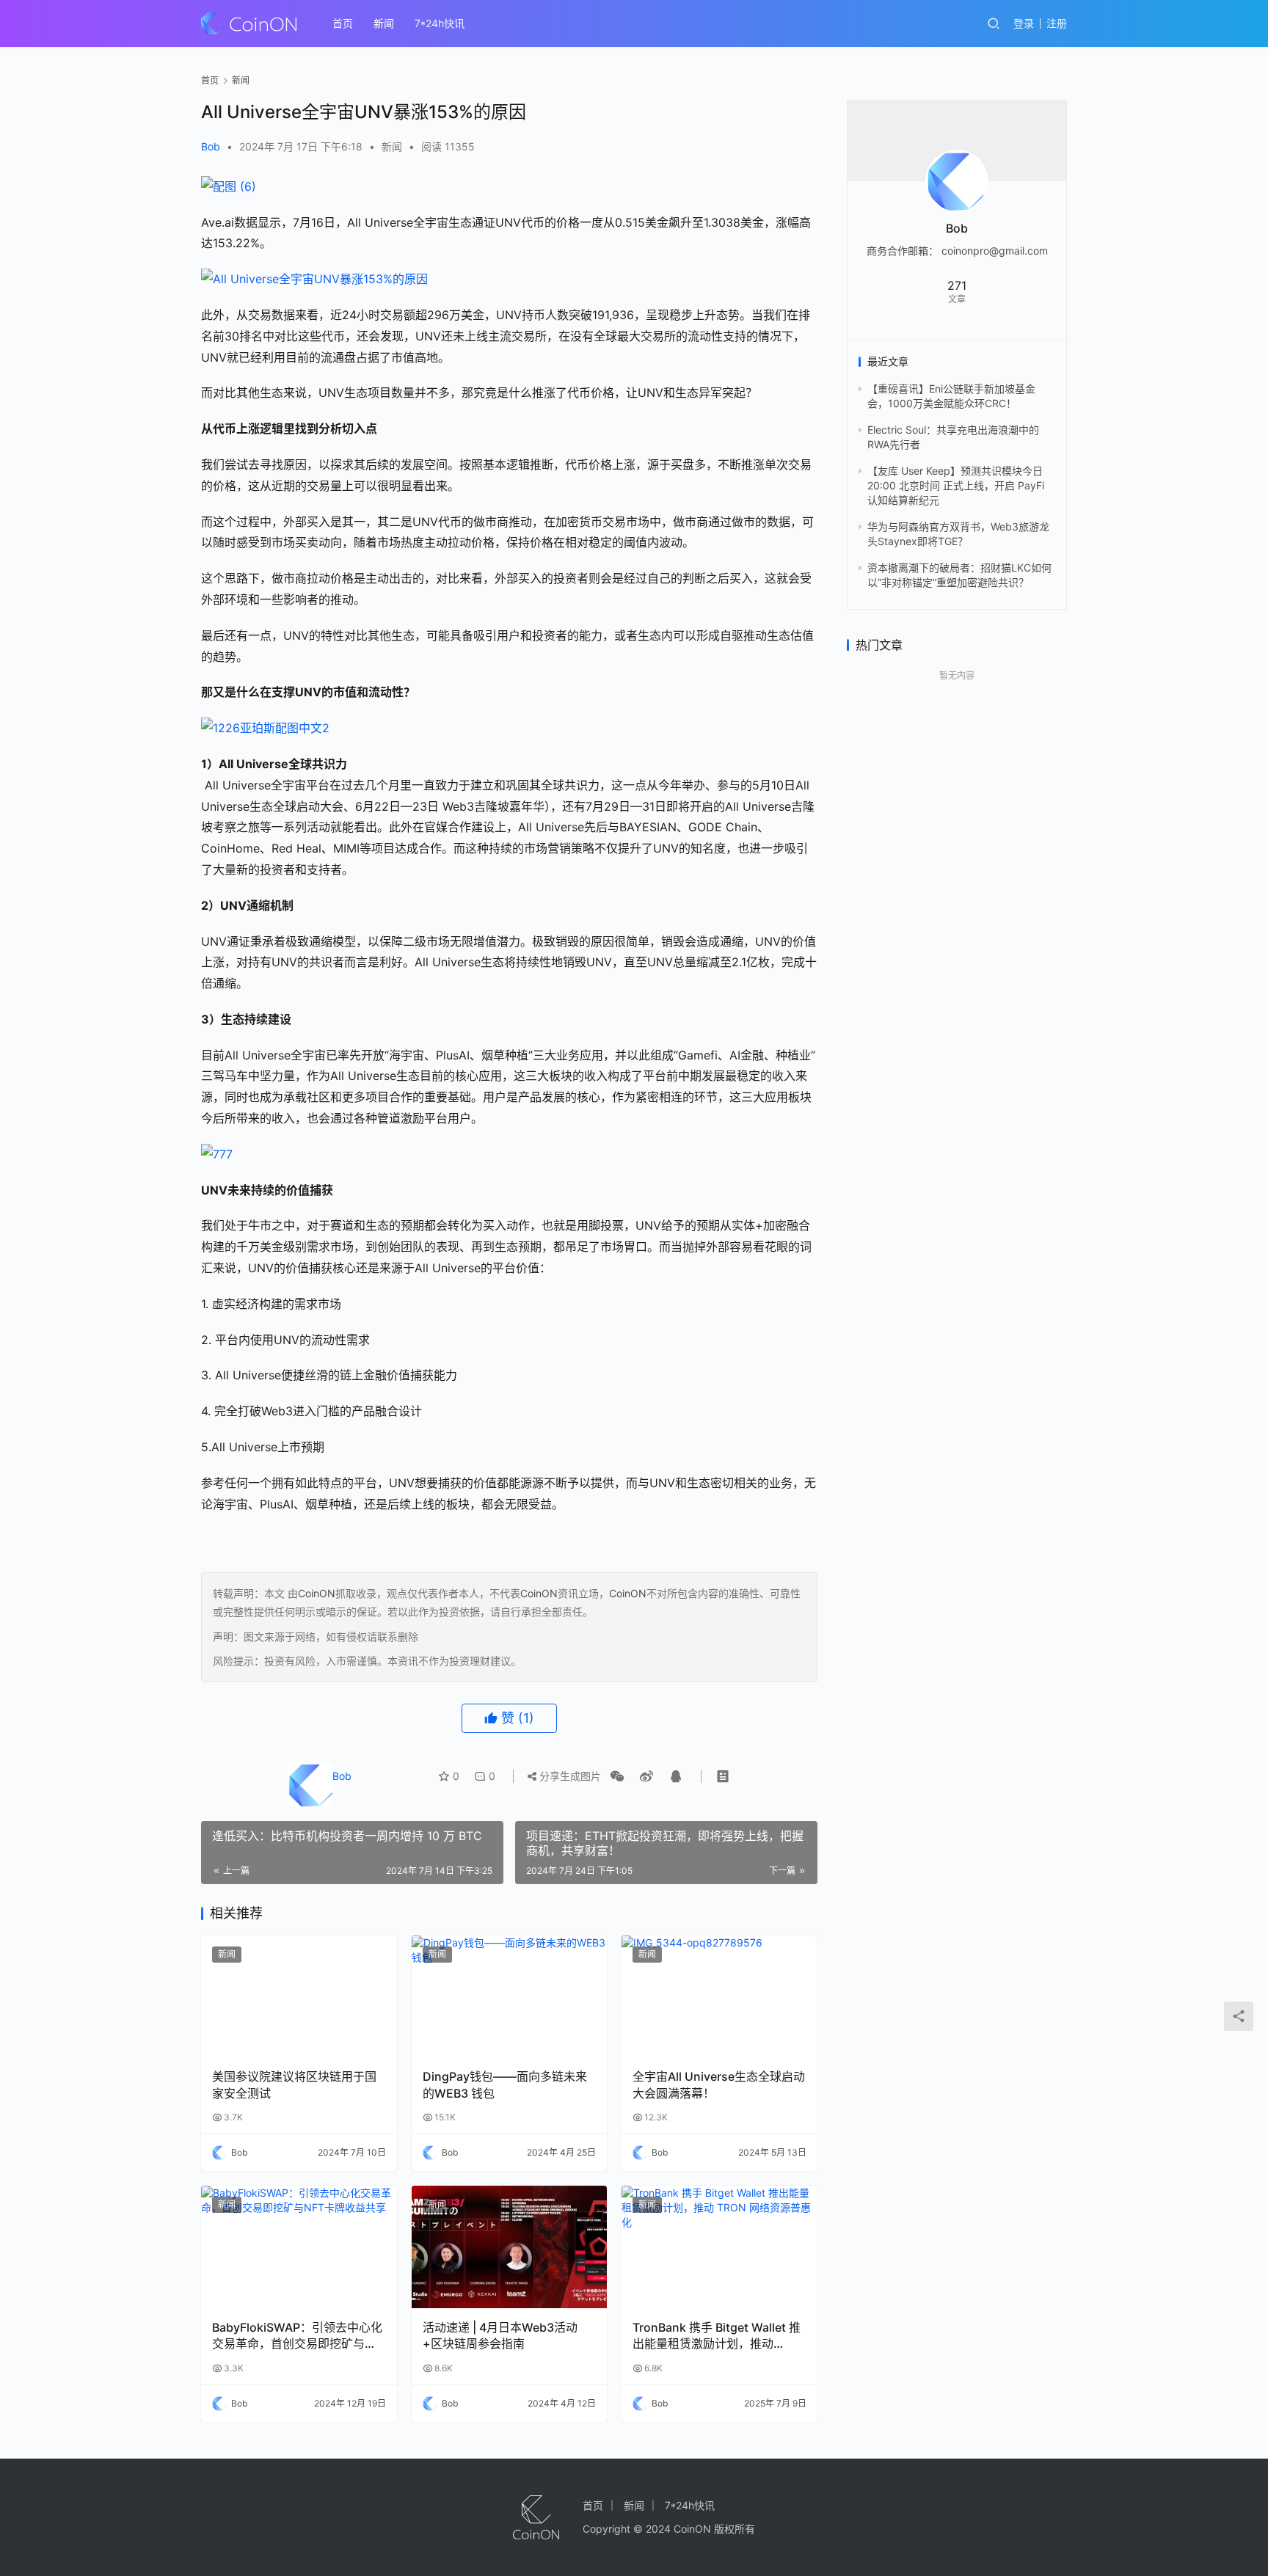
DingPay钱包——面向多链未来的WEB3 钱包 (505, 2084)
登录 (1024, 23)
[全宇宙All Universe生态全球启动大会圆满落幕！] (719, 1997)
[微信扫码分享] (617, 1776)
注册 (1057, 23)
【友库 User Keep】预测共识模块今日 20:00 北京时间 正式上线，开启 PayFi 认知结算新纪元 (956, 486)
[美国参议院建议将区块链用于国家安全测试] (299, 1997)
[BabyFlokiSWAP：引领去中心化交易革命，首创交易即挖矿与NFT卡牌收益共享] (299, 2247)
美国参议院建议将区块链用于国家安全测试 (294, 2084)
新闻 (384, 23)
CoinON (317, 1593)
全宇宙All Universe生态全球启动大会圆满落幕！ (719, 2084)
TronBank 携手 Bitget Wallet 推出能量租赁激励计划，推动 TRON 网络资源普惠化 (717, 2336)
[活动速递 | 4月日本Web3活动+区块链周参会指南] (510, 2247)
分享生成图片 (569, 1776)
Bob (211, 146)
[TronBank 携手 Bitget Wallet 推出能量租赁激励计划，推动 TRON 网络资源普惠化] (719, 2247)
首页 (343, 23)
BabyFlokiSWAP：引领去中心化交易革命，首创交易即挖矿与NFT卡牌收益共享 (297, 2336)
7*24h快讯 (440, 23)
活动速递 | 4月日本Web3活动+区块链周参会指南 (500, 2335)
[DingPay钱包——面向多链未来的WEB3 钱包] (510, 1997)
